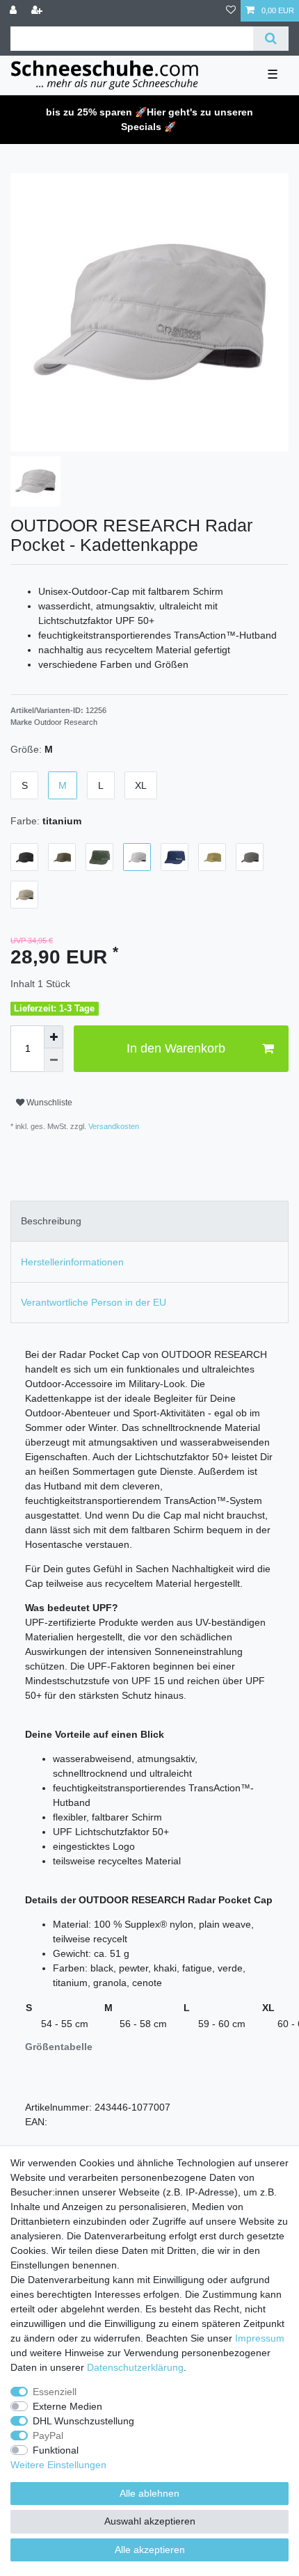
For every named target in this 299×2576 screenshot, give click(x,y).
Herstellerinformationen (72, 1262)
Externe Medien (67, 2406)
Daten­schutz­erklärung (135, 2367)
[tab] (149, 1221)
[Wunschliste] (231, 11)
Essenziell (55, 2392)
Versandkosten (113, 1126)
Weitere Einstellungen (58, 2465)
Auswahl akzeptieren (150, 2521)
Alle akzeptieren (150, 2550)
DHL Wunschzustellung (83, 2421)
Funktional (56, 2450)
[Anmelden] (15, 11)
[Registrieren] (38, 11)
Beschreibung (51, 1221)
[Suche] (271, 39)
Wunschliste (48, 1103)
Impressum (260, 2338)
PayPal (48, 2435)
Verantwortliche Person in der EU (94, 1302)
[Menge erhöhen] (54, 1037)
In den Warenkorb (176, 1048)
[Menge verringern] (54, 1060)
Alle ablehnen (149, 2493)
